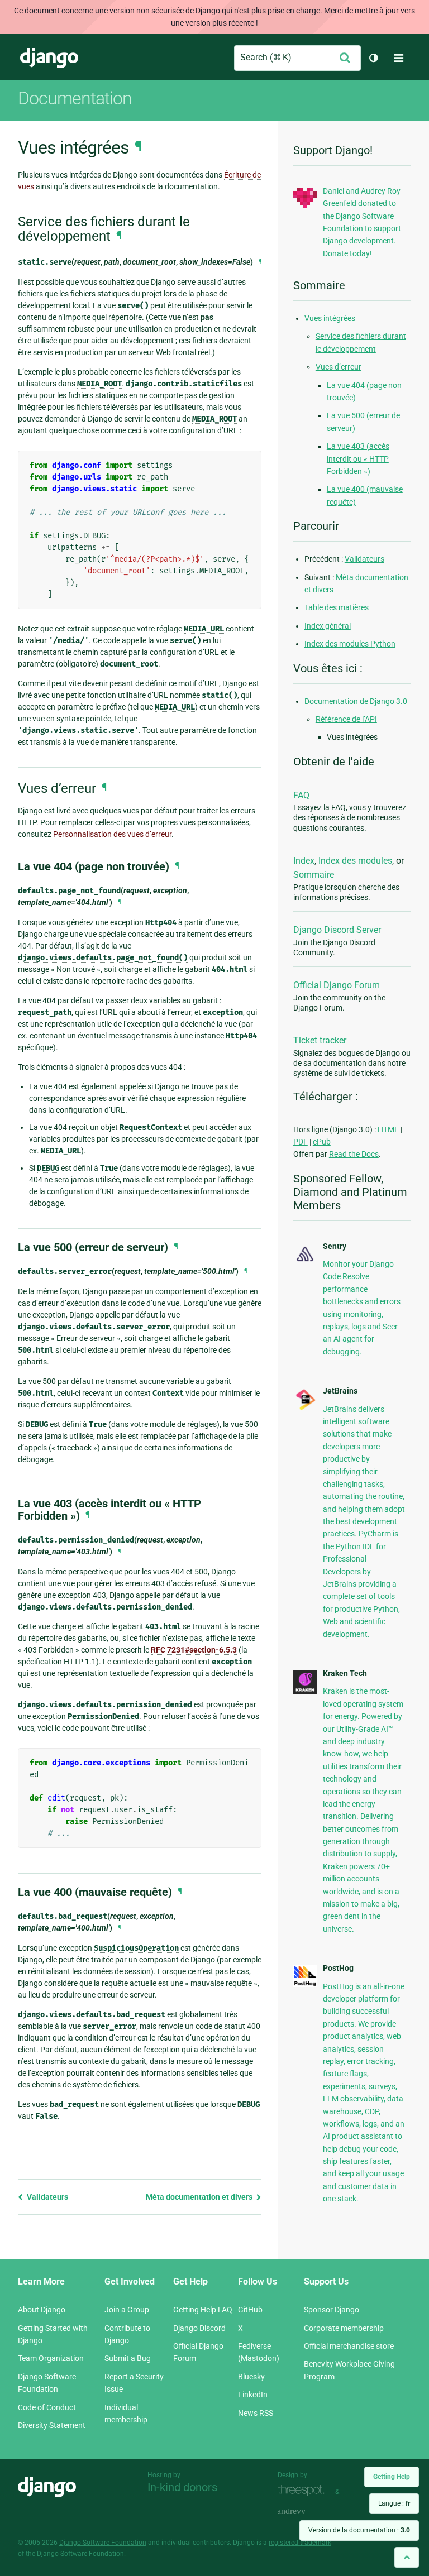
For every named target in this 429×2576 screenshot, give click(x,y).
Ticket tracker (320, 1040)
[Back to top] (407, 2557)
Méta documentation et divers (200, 2197)
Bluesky (251, 2377)
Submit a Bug (128, 2358)
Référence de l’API (346, 719)
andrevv (304, 2512)
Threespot (304, 2490)
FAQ (301, 795)
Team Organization (51, 2358)
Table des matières (337, 607)
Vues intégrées (330, 318)
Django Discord (199, 2328)
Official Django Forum (337, 985)
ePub (322, 1142)
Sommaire (314, 875)
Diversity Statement (52, 2425)
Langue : (394, 2503)
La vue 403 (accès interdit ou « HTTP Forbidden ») (358, 459)
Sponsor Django (332, 2310)
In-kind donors (182, 2487)
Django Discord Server (337, 930)
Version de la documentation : (359, 2530)
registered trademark (300, 2543)
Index (304, 861)
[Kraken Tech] (305, 1691)
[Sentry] (305, 1262)
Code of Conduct (47, 2407)
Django (49, 58)
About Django (42, 2310)
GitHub (250, 2310)
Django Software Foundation (103, 2543)
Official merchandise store (349, 2346)
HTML (388, 1129)
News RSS (256, 2413)
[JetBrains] (305, 1409)
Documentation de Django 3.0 (356, 701)
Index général (328, 626)
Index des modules (355, 861)
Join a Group (127, 2310)
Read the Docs (354, 1154)
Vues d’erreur (339, 367)
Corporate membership (344, 2328)
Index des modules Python (350, 644)
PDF (301, 1142)
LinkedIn (253, 2395)
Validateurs (47, 2197)
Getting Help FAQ (203, 2310)
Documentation (75, 98)
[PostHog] (305, 1984)
